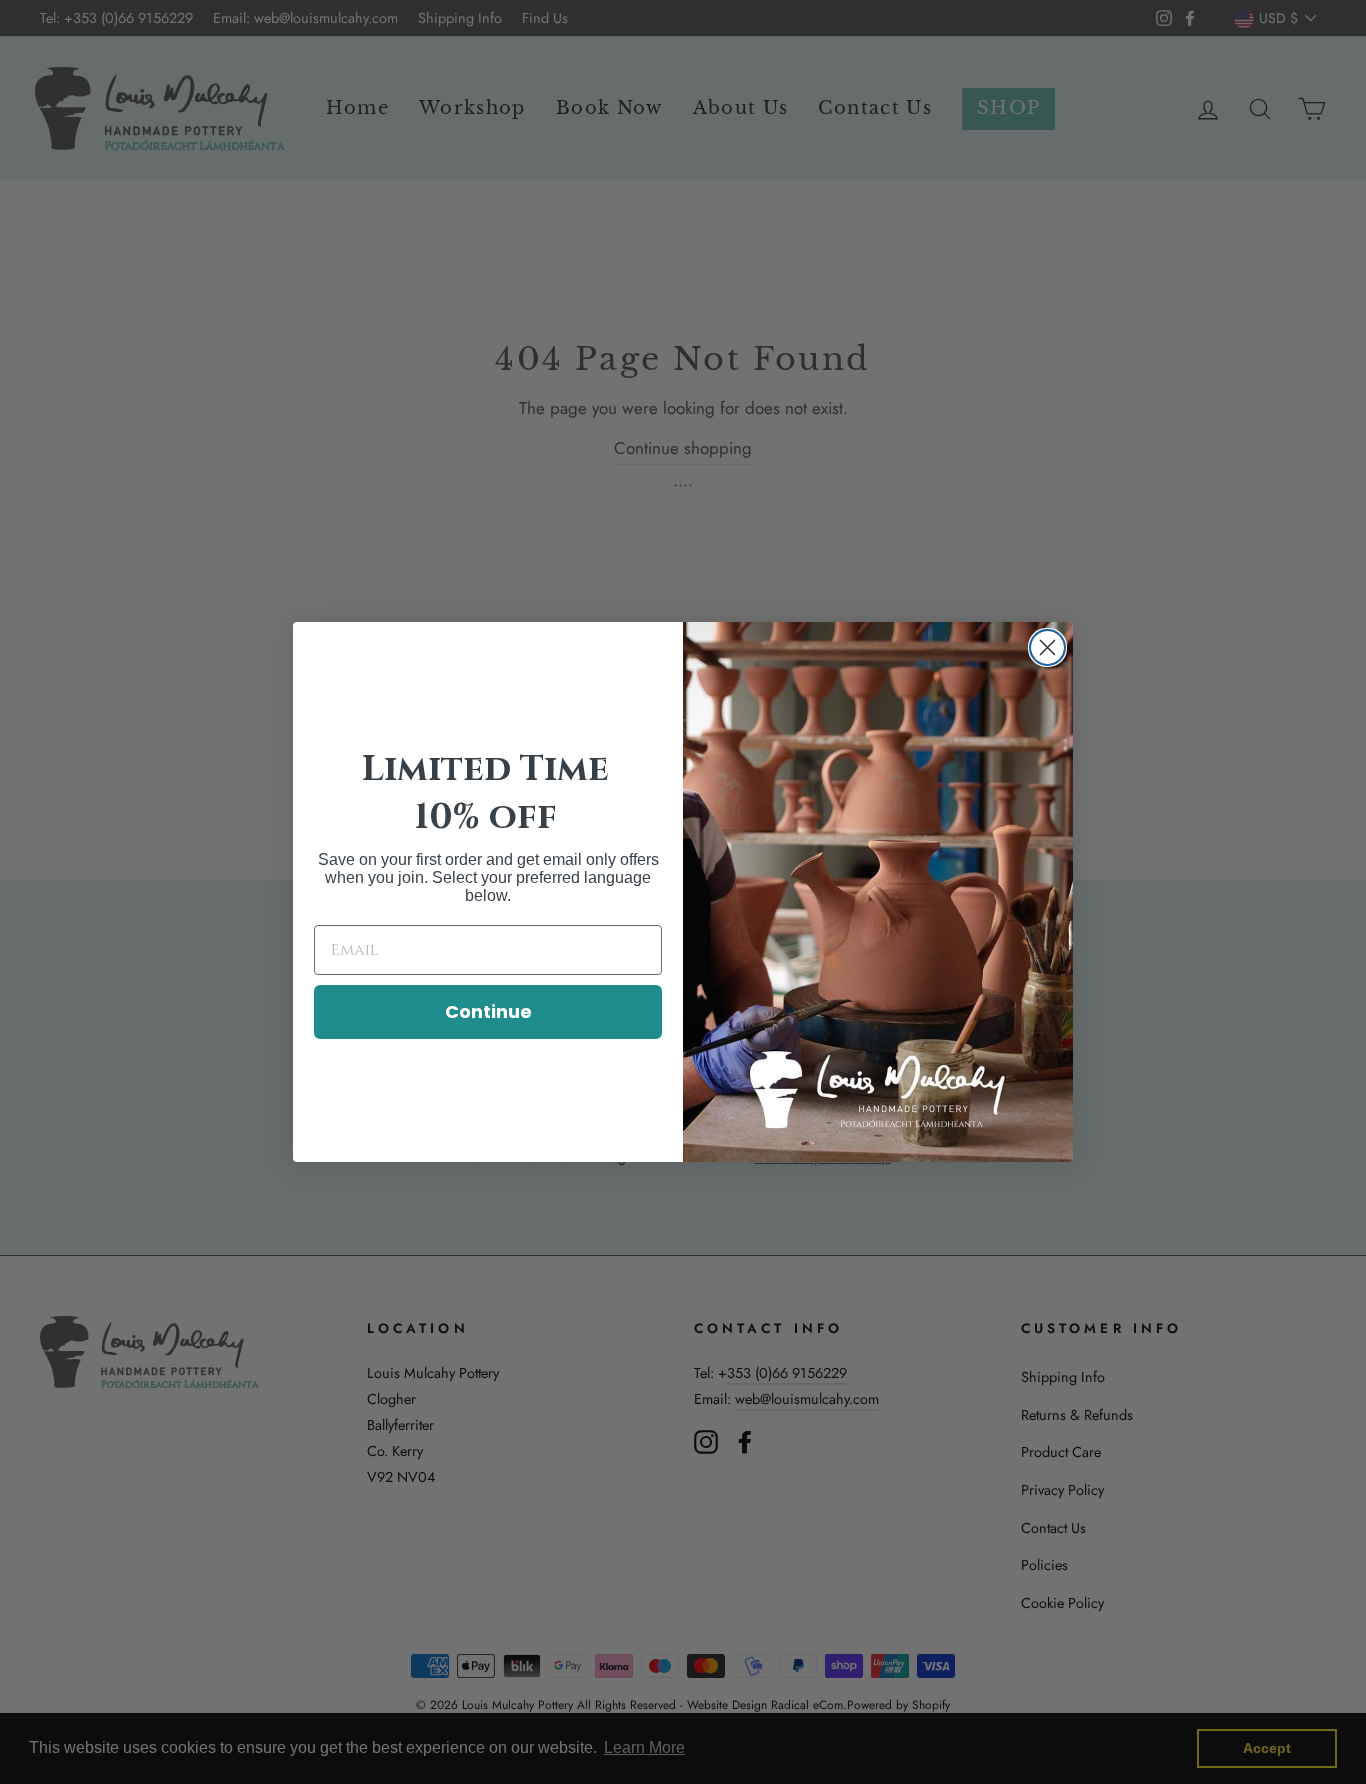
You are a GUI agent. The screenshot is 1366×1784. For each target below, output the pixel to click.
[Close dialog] (1047, 647)
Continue (488, 1011)
